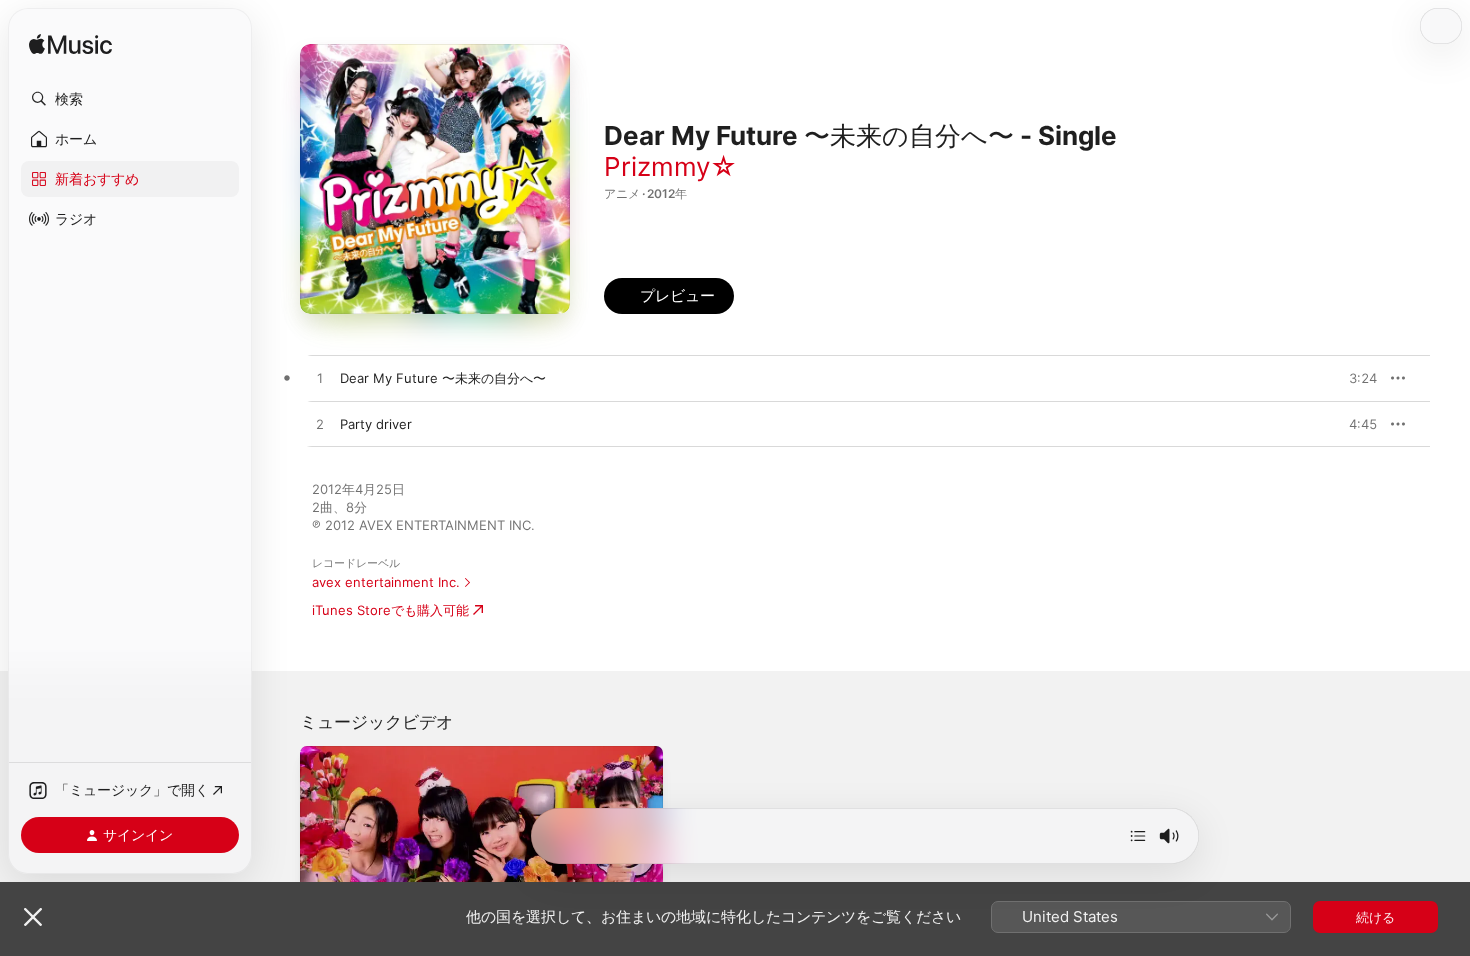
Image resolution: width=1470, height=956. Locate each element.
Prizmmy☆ (670, 166)
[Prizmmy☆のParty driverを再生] (320, 425)
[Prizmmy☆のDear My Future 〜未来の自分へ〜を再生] (320, 379)
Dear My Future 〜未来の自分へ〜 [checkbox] (443, 378)
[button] (130, 99)
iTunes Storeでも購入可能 (390, 610)
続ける (1375, 917)
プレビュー (1352, 378)
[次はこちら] (1138, 836)
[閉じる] (33, 917)
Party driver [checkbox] (376, 424)
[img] (70, 45)
